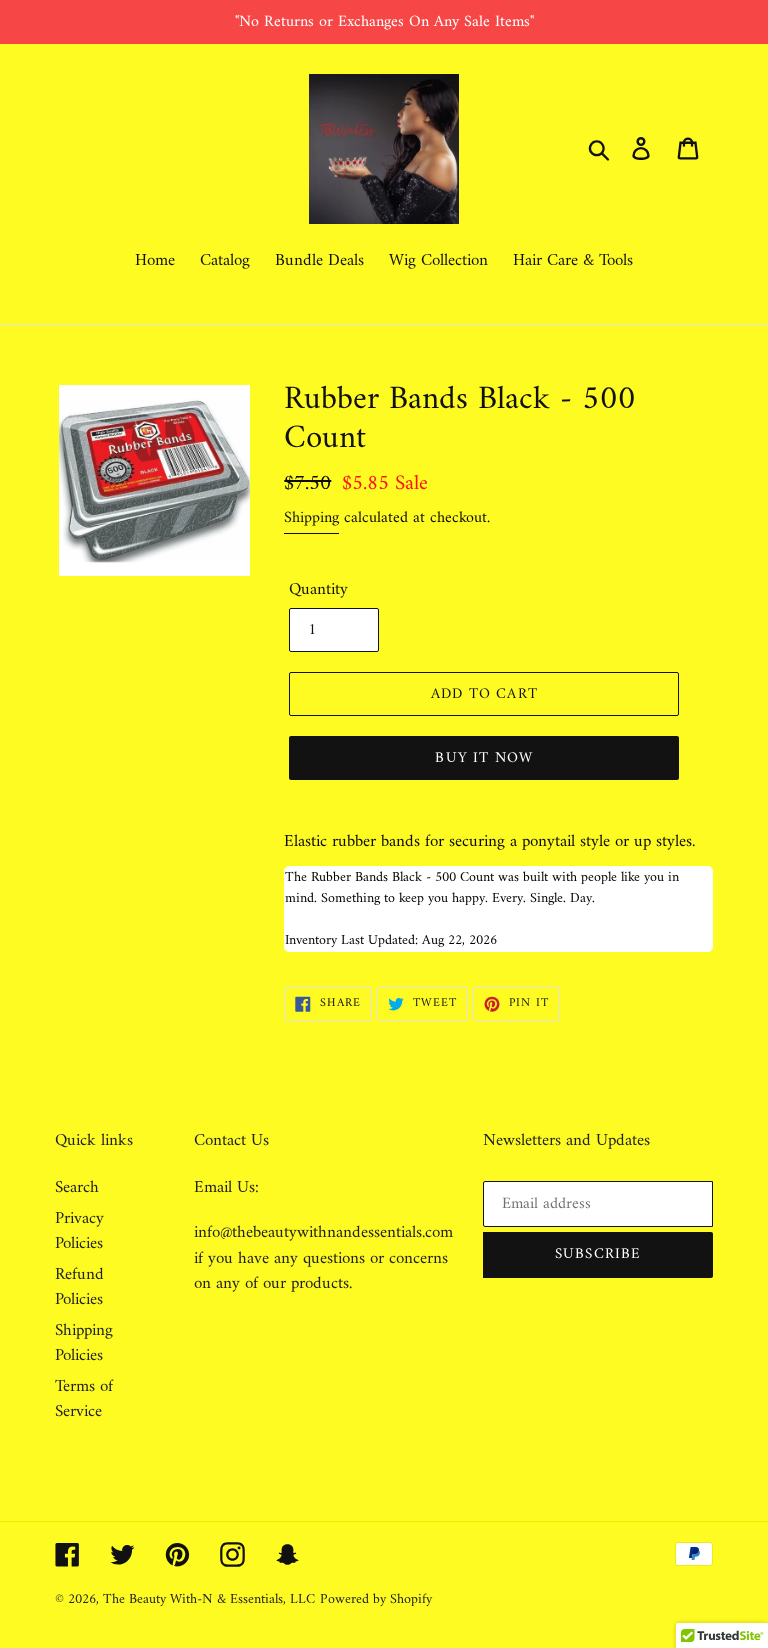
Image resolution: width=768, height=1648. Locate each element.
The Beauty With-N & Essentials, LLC (209, 1599)
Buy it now (484, 758)
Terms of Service (84, 1400)
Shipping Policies (84, 1344)
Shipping (311, 518)
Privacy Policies (79, 1232)
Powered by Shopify (376, 1599)
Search (77, 1188)
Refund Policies (79, 1288)
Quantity (318, 591)
